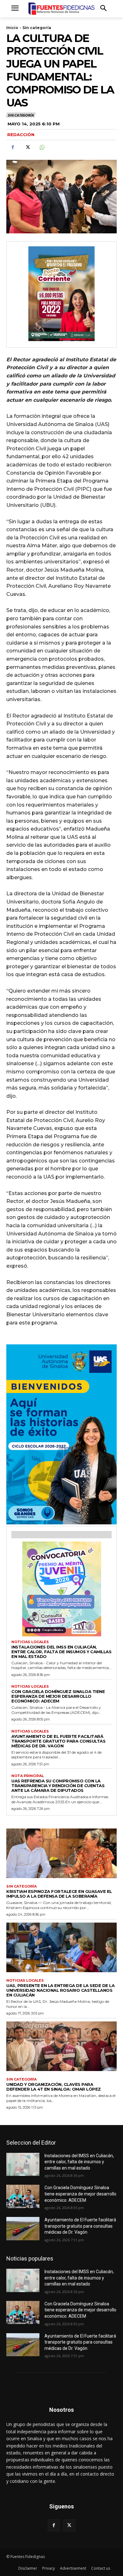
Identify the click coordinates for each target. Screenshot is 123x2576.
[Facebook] (13, 147)
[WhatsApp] (42, 147)
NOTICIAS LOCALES (30, 1642)
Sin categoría (37, 28)
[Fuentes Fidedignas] (61, 9)
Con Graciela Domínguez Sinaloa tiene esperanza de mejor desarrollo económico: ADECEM (58, 1696)
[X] (27, 147)
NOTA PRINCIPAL (28, 1776)
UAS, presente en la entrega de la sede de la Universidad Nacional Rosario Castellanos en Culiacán (60, 1990)
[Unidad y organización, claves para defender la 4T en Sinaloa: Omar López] (61, 2046)
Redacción (21, 135)
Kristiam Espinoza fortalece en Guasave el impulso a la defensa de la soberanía (59, 1894)
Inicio (12, 28)
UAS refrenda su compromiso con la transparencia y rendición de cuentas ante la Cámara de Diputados (58, 1786)
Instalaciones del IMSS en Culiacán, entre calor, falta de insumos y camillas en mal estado (61, 1652)
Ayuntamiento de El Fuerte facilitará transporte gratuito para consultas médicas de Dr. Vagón (58, 1741)
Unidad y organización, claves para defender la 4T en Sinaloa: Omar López (54, 2087)
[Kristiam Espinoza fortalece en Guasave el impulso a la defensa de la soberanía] (61, 1853)
